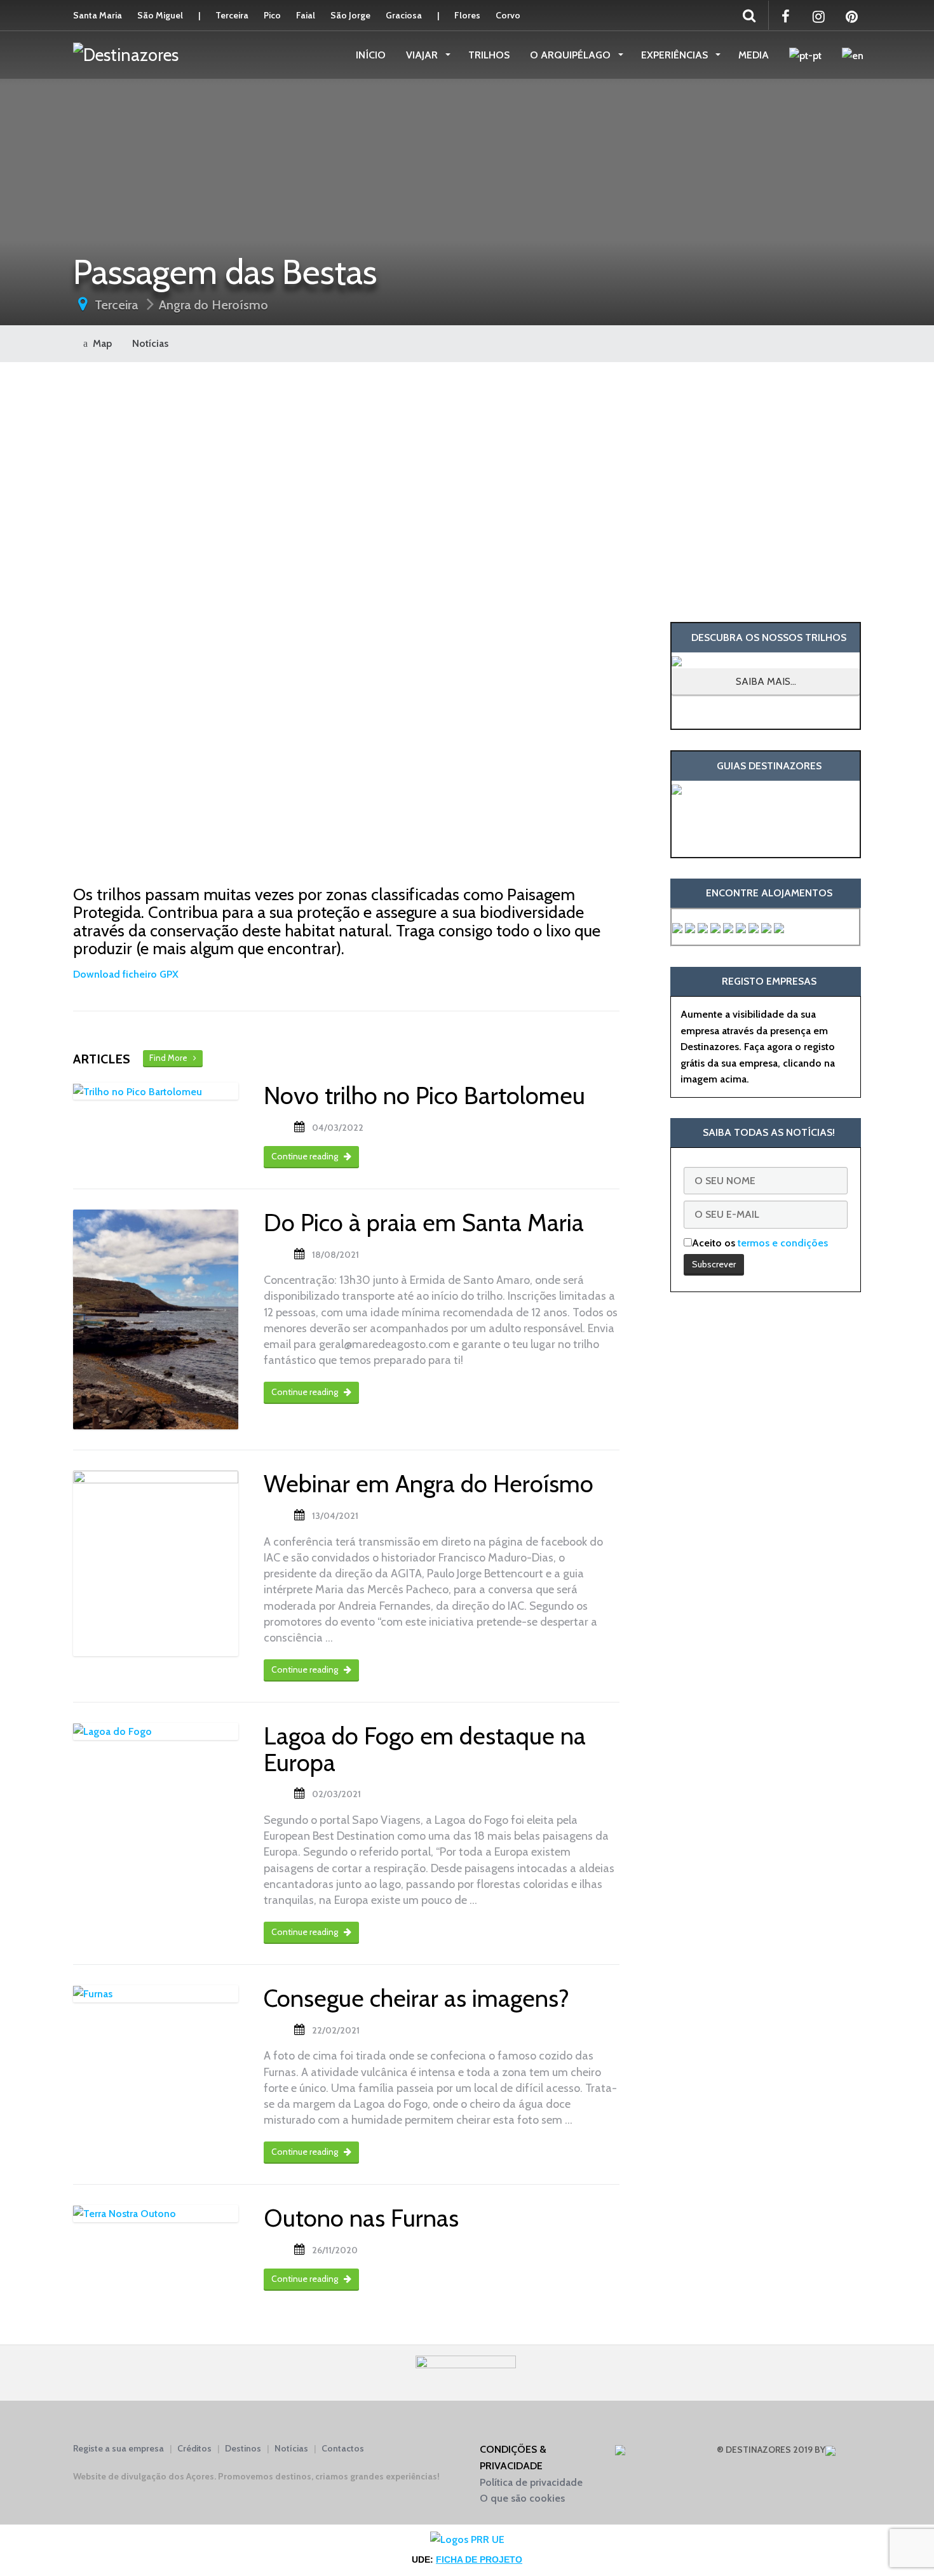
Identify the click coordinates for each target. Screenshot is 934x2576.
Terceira (232, 15)
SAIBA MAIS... (766, 681)
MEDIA (754, 55)
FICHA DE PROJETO (479, 2559)
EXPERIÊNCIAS (676, 55)
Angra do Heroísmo (213, 305)
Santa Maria (98, 15)
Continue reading (306, 1156)
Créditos (194, 2448)
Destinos (243, 2448)
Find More (171, 1058)
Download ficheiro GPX (126, 974)
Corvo (508, 15)
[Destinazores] (126, 54)
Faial (306, 15)
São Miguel (160, 15)
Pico (272, 15)
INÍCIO (371, 55)
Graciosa (404, 15)
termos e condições (783, 1243)
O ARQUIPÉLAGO (572, 55)
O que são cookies (522, 2498)
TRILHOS (489, 55)
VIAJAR (423, 55)
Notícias (150, 343)
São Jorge (350, 15)
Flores (467, 15)
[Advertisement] (766, 492)
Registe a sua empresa (118, 2448)
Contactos (343, 2448)
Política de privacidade (531, 2482)
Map (100, 343)
